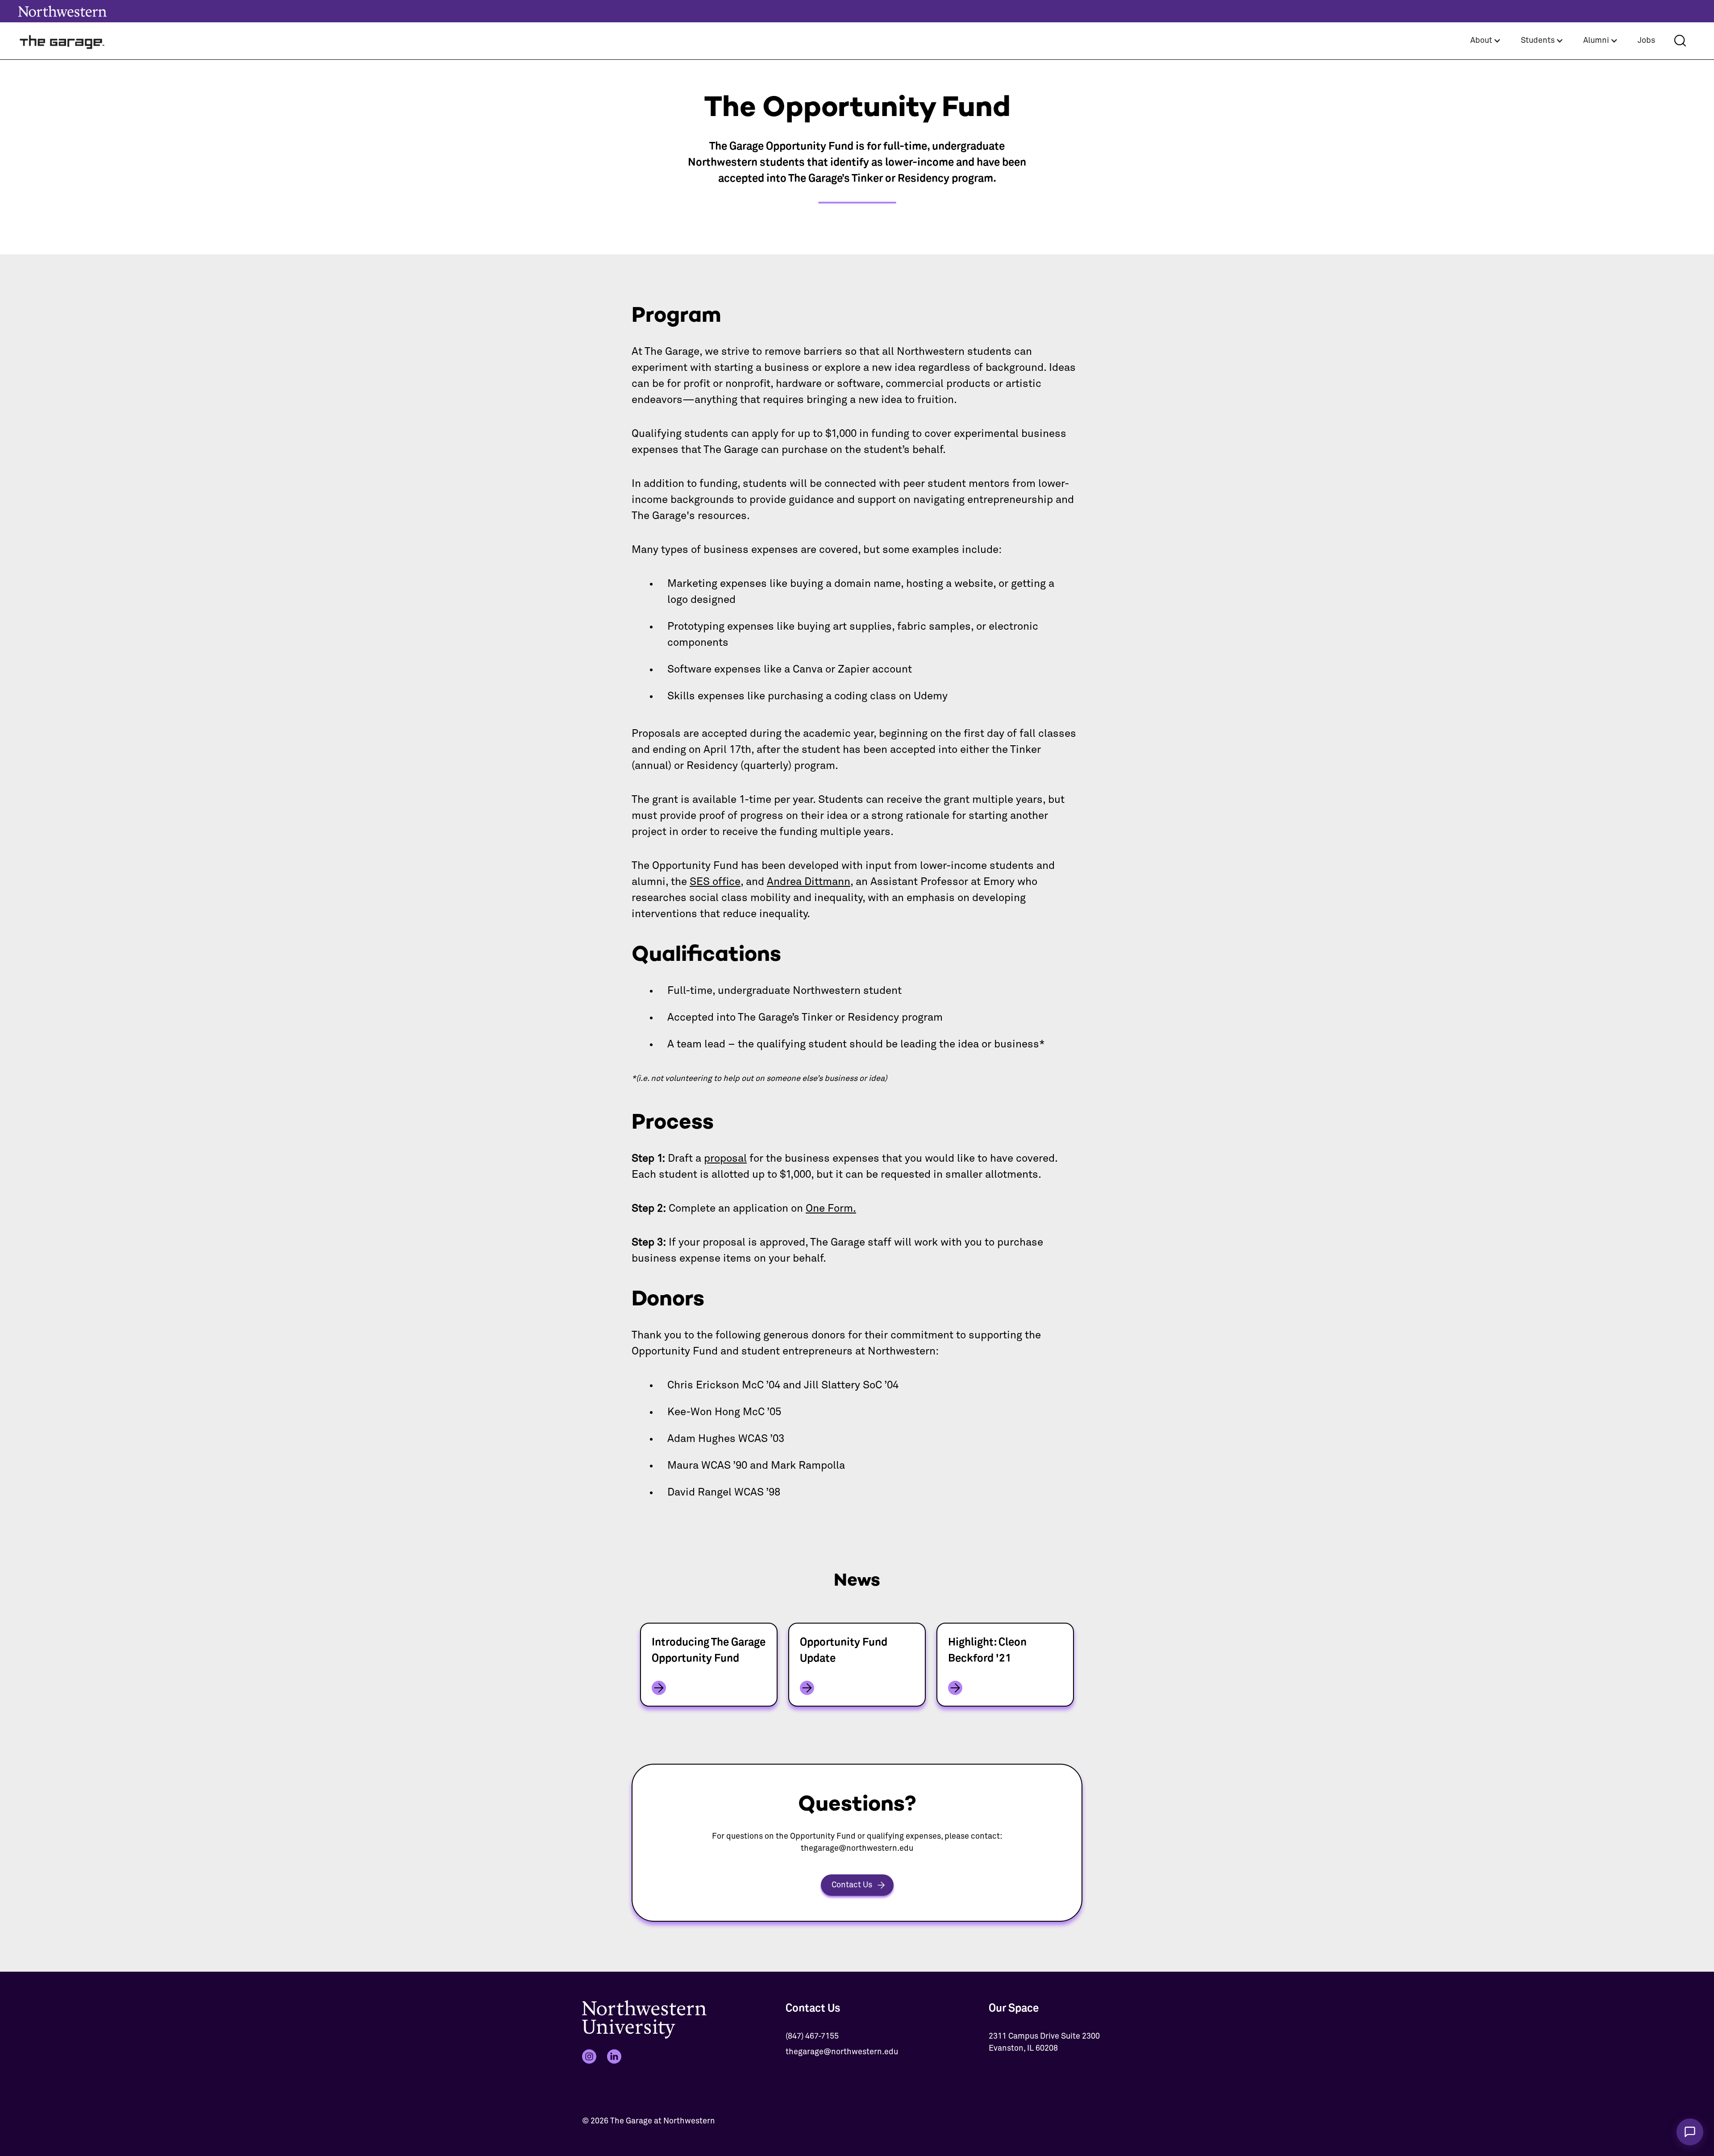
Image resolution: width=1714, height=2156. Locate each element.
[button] (1486, 41)
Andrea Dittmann (809, 882)
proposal (725, 1159)
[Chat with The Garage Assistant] (1690, 2132)
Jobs (1646, 41)
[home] (62, 41)
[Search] (1680, 41)
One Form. (831, 1209)
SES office (715, 882)
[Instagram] (589, 2056)
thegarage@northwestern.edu (842, 2052)
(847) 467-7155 (812, 2036)
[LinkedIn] (614, 2056)
